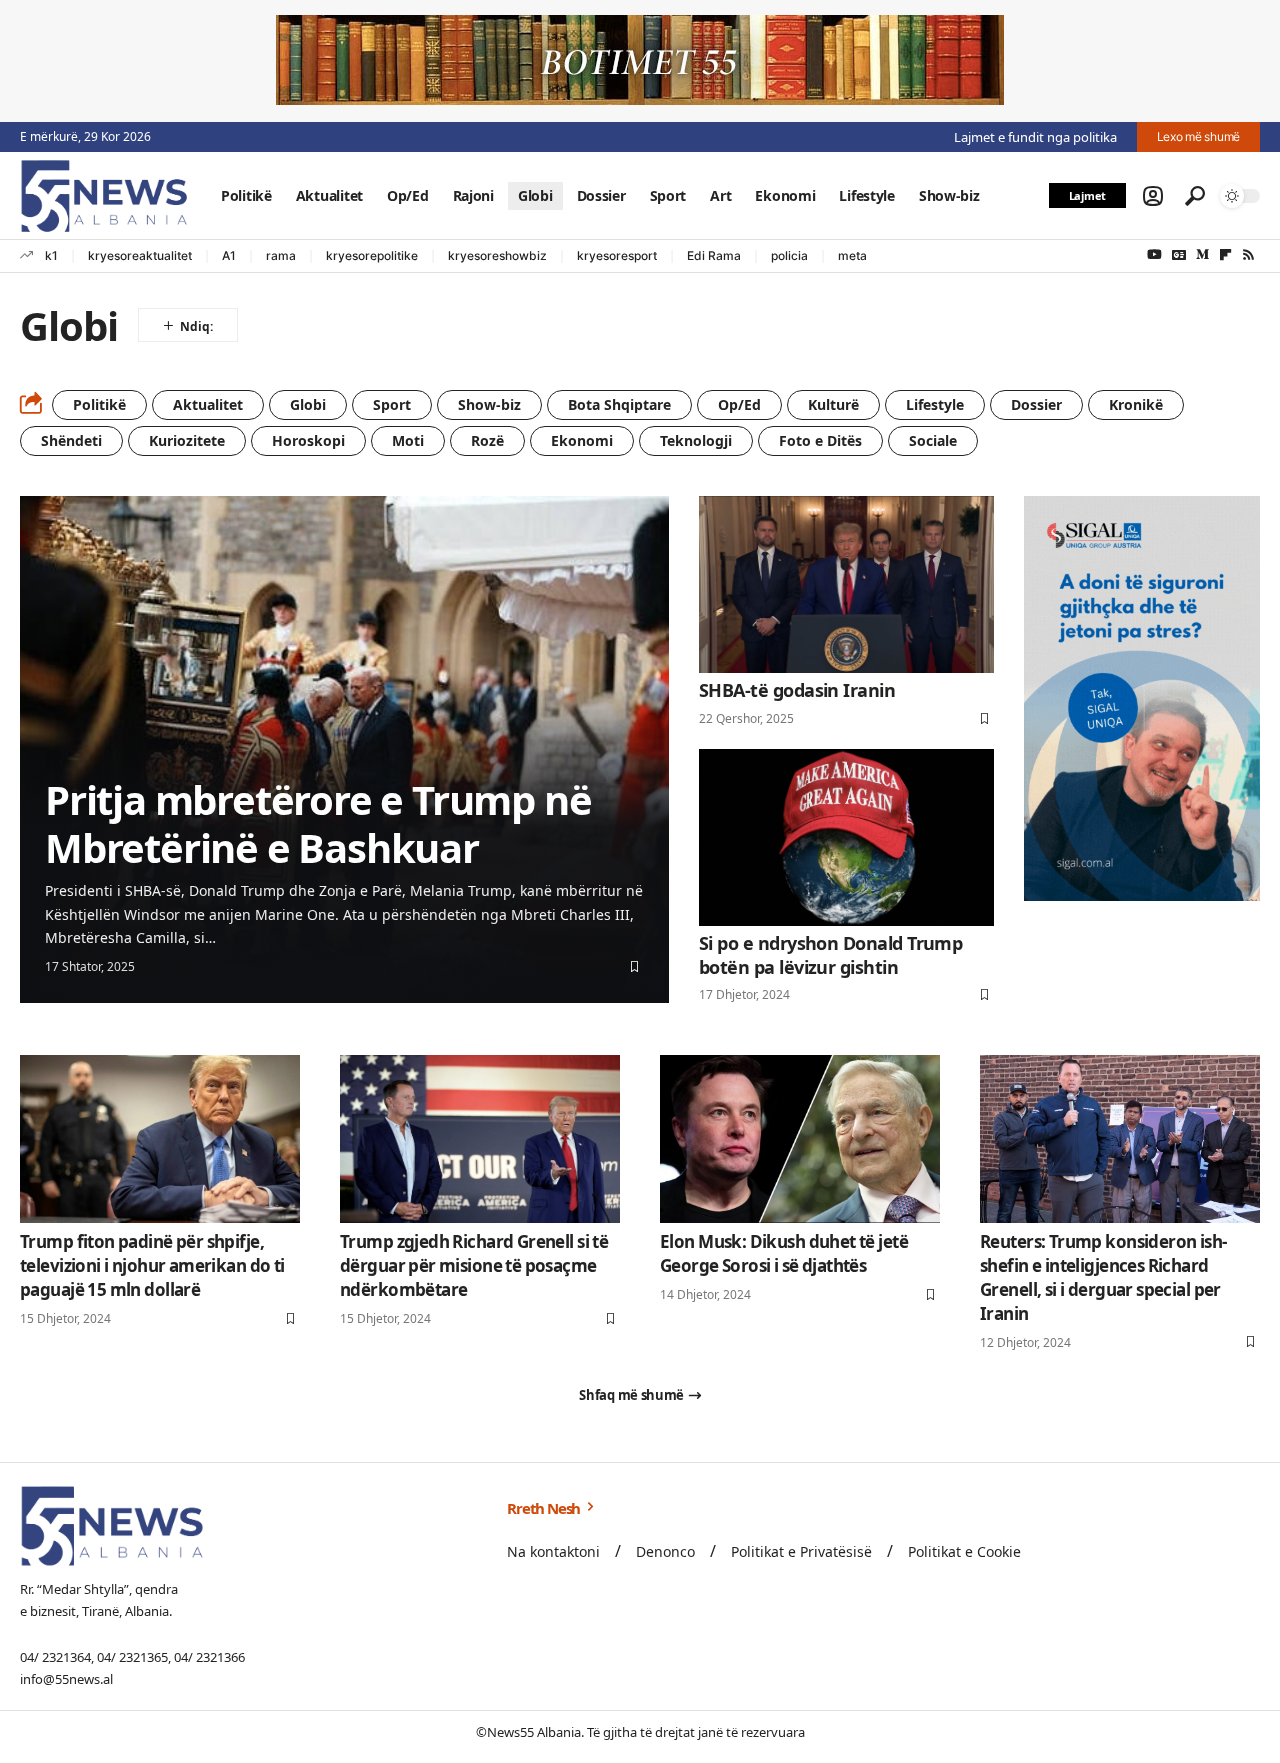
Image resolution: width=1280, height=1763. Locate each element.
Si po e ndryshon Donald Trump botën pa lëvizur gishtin (830, 954)
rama (281, 255)
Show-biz (489, 404)
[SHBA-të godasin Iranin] (846, 584)
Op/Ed (739, 404)
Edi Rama (714, 255)
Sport (392, 404)
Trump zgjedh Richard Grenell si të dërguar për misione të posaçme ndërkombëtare (474, 1265)
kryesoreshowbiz (497, 255)
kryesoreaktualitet (140, 255)
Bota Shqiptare (619, 404)
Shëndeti (71, 440)
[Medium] (1202, 255)
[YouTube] (1154, 255)
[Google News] (1179, 255)
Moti (408, 440)
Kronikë (1136, 404)
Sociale (933, 440)
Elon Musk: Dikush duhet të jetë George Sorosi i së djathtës (784, 1253)
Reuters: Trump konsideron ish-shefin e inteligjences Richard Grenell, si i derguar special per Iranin (1103, 1277)
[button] (1153, 196)
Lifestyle (935, 404)
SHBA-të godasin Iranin (797, 690)
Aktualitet (208, 404)
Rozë (487, 440)
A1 (229, 255)
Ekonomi (582, 440)
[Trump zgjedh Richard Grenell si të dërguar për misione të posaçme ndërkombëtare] (480, 1139)
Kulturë (833, 404)
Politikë (99, 404)
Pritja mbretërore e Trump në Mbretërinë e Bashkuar (318, 823)
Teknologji (696, 440)
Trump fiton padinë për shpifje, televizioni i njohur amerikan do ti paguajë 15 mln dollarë (152, 1265)
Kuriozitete (187, 440)
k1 (51, 255)
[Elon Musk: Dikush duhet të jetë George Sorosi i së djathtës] (800, 1139)
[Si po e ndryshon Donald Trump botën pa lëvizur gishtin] (846, 837)
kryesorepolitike (372, 255)
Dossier (1036, 404)
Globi (308, 404)
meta (852, 255)
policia (789, 255)
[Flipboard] (1225, 255)
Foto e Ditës (820, 440)
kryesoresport (617, 255)
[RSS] (1248, 255)
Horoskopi (308, 440)
